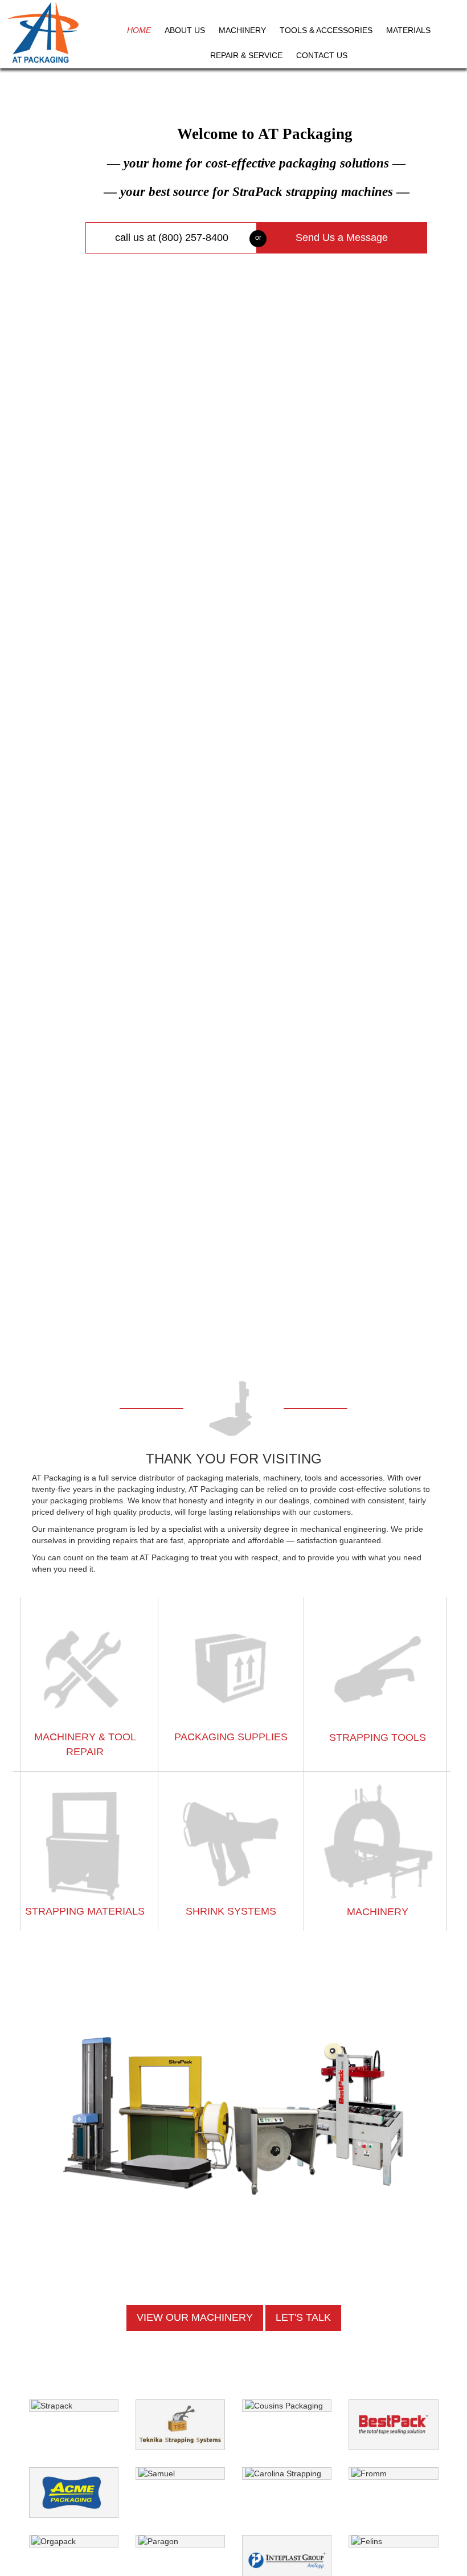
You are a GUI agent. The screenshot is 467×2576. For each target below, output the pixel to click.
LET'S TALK (303, 2317)
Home (139, 30)
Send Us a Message (342, 238)
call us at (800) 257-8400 (172, 238)
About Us (185, 30)
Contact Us (322, 55)
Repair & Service (246, 55)
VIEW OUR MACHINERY (195, 2317)
